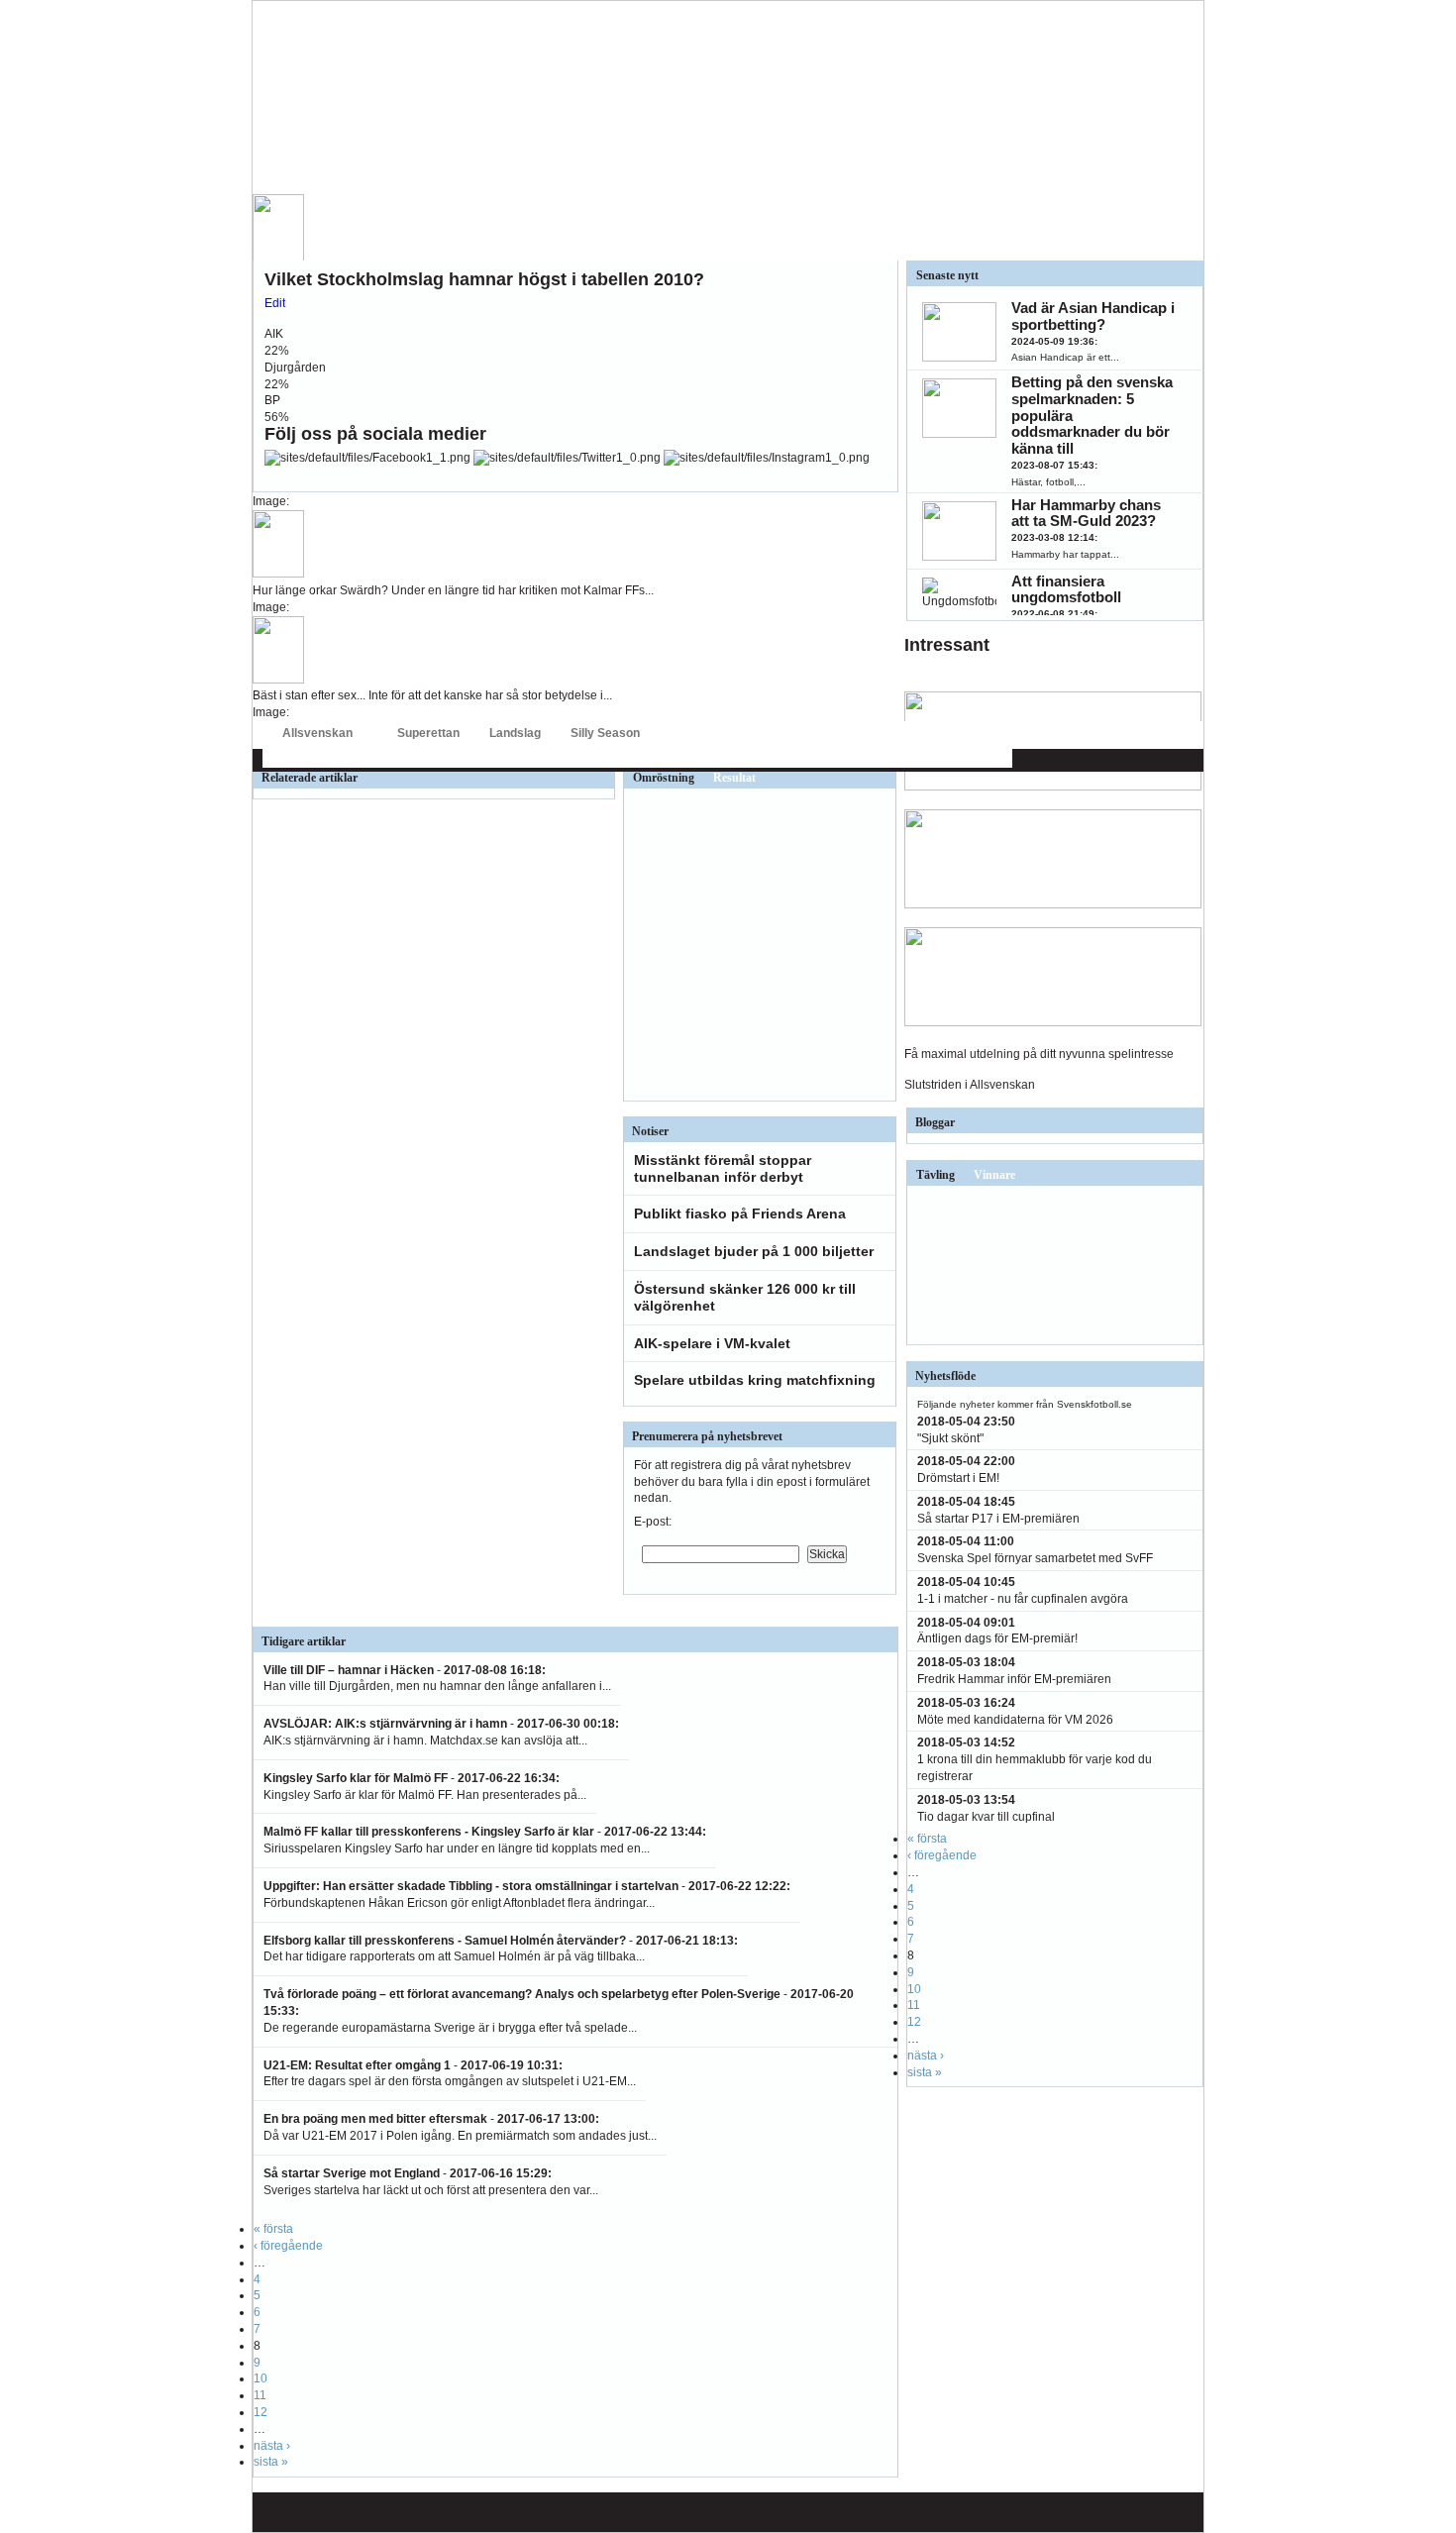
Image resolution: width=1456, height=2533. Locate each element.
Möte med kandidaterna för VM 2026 (1015, 1720)
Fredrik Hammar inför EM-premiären (1014, 1679)
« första (273, 2229)
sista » (271, 2462)
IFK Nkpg (820, 758)
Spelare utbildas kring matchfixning (755, 1380)
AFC (272, 758)
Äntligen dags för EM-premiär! (997, 1638)
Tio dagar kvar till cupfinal (986, 1817)
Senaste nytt (947, 275)
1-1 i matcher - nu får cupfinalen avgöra (1023, 1599)
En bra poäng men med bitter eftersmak (375, 2119)
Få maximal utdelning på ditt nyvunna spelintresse (1039, 1054)
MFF (769, 758)
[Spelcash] (1053, 787)
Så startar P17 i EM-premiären (998, 1519)
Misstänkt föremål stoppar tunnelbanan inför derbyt (723, 1168)
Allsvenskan (317, 733)
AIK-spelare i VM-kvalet (712, 1343)
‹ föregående (288, 2246)
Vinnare (994, 1175)
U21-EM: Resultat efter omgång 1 (357, 2065)
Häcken (624, 758)
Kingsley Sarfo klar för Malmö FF (356, 1778)
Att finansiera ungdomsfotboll (1066, 589)
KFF (729, 758)
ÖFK (982, 758)
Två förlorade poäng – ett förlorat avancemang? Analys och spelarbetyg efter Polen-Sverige (522, 1994)
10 (260, 2378)
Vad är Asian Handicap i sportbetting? (1093, 316)
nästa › (272, 2446)
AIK (311, 758)
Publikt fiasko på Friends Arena (740, 1214)
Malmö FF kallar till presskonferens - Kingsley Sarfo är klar (429, 1832)
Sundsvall (886, 758)
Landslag (515, 733)
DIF (347, 758)
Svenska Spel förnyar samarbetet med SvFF (1035, 1558)
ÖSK (941, 758)
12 (260, 2412)
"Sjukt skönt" (950, 1438)
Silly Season (605, 733)
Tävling (936, 1175)
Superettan (428, 733)
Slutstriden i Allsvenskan (970, 1085)
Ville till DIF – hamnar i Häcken (349, 1670)
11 (260, 2395)
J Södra (681, 758)
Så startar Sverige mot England (352, 2173)
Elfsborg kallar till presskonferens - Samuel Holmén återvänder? (445, 1941)
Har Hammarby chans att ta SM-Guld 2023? (1086, 513)
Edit (275, 303)
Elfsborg (395, 758)
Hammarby (560, 758)
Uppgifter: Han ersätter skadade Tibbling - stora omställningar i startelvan (472, 1886)
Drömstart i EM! (958, 1478)
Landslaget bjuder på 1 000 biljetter (754, 1251)
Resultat (734, 778)
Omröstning (664, 778)
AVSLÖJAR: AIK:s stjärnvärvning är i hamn (385, 1724)
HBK (504, 758)
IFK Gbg (454, 758)
